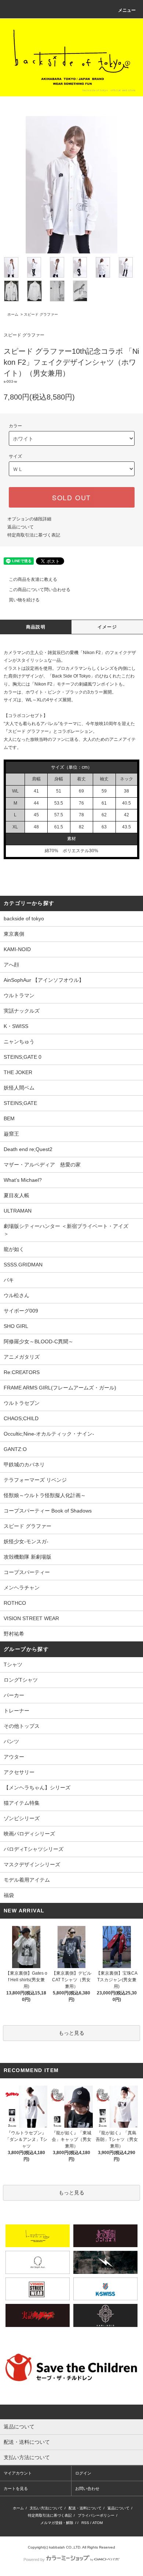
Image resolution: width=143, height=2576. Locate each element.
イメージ (107, 627)
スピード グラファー (41, 314)
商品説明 (36, 627)
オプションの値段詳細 (29, 519)
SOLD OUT (71, 497)
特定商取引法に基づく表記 (34, 535)
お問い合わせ (87, 2488)
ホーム (13, 314)
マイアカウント (18, 2473)
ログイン (83, 2473)
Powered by (34, 2560)
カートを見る (16, 2488)
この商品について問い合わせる (40, 590)
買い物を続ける (24, 600)
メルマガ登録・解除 (57, 2523)
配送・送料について (85, 2508)
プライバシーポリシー (96, 2515)
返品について (21, 527)
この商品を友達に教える (33, 579)
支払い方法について (46, 2508)
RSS (85, 2523)
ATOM (98, 2523)
